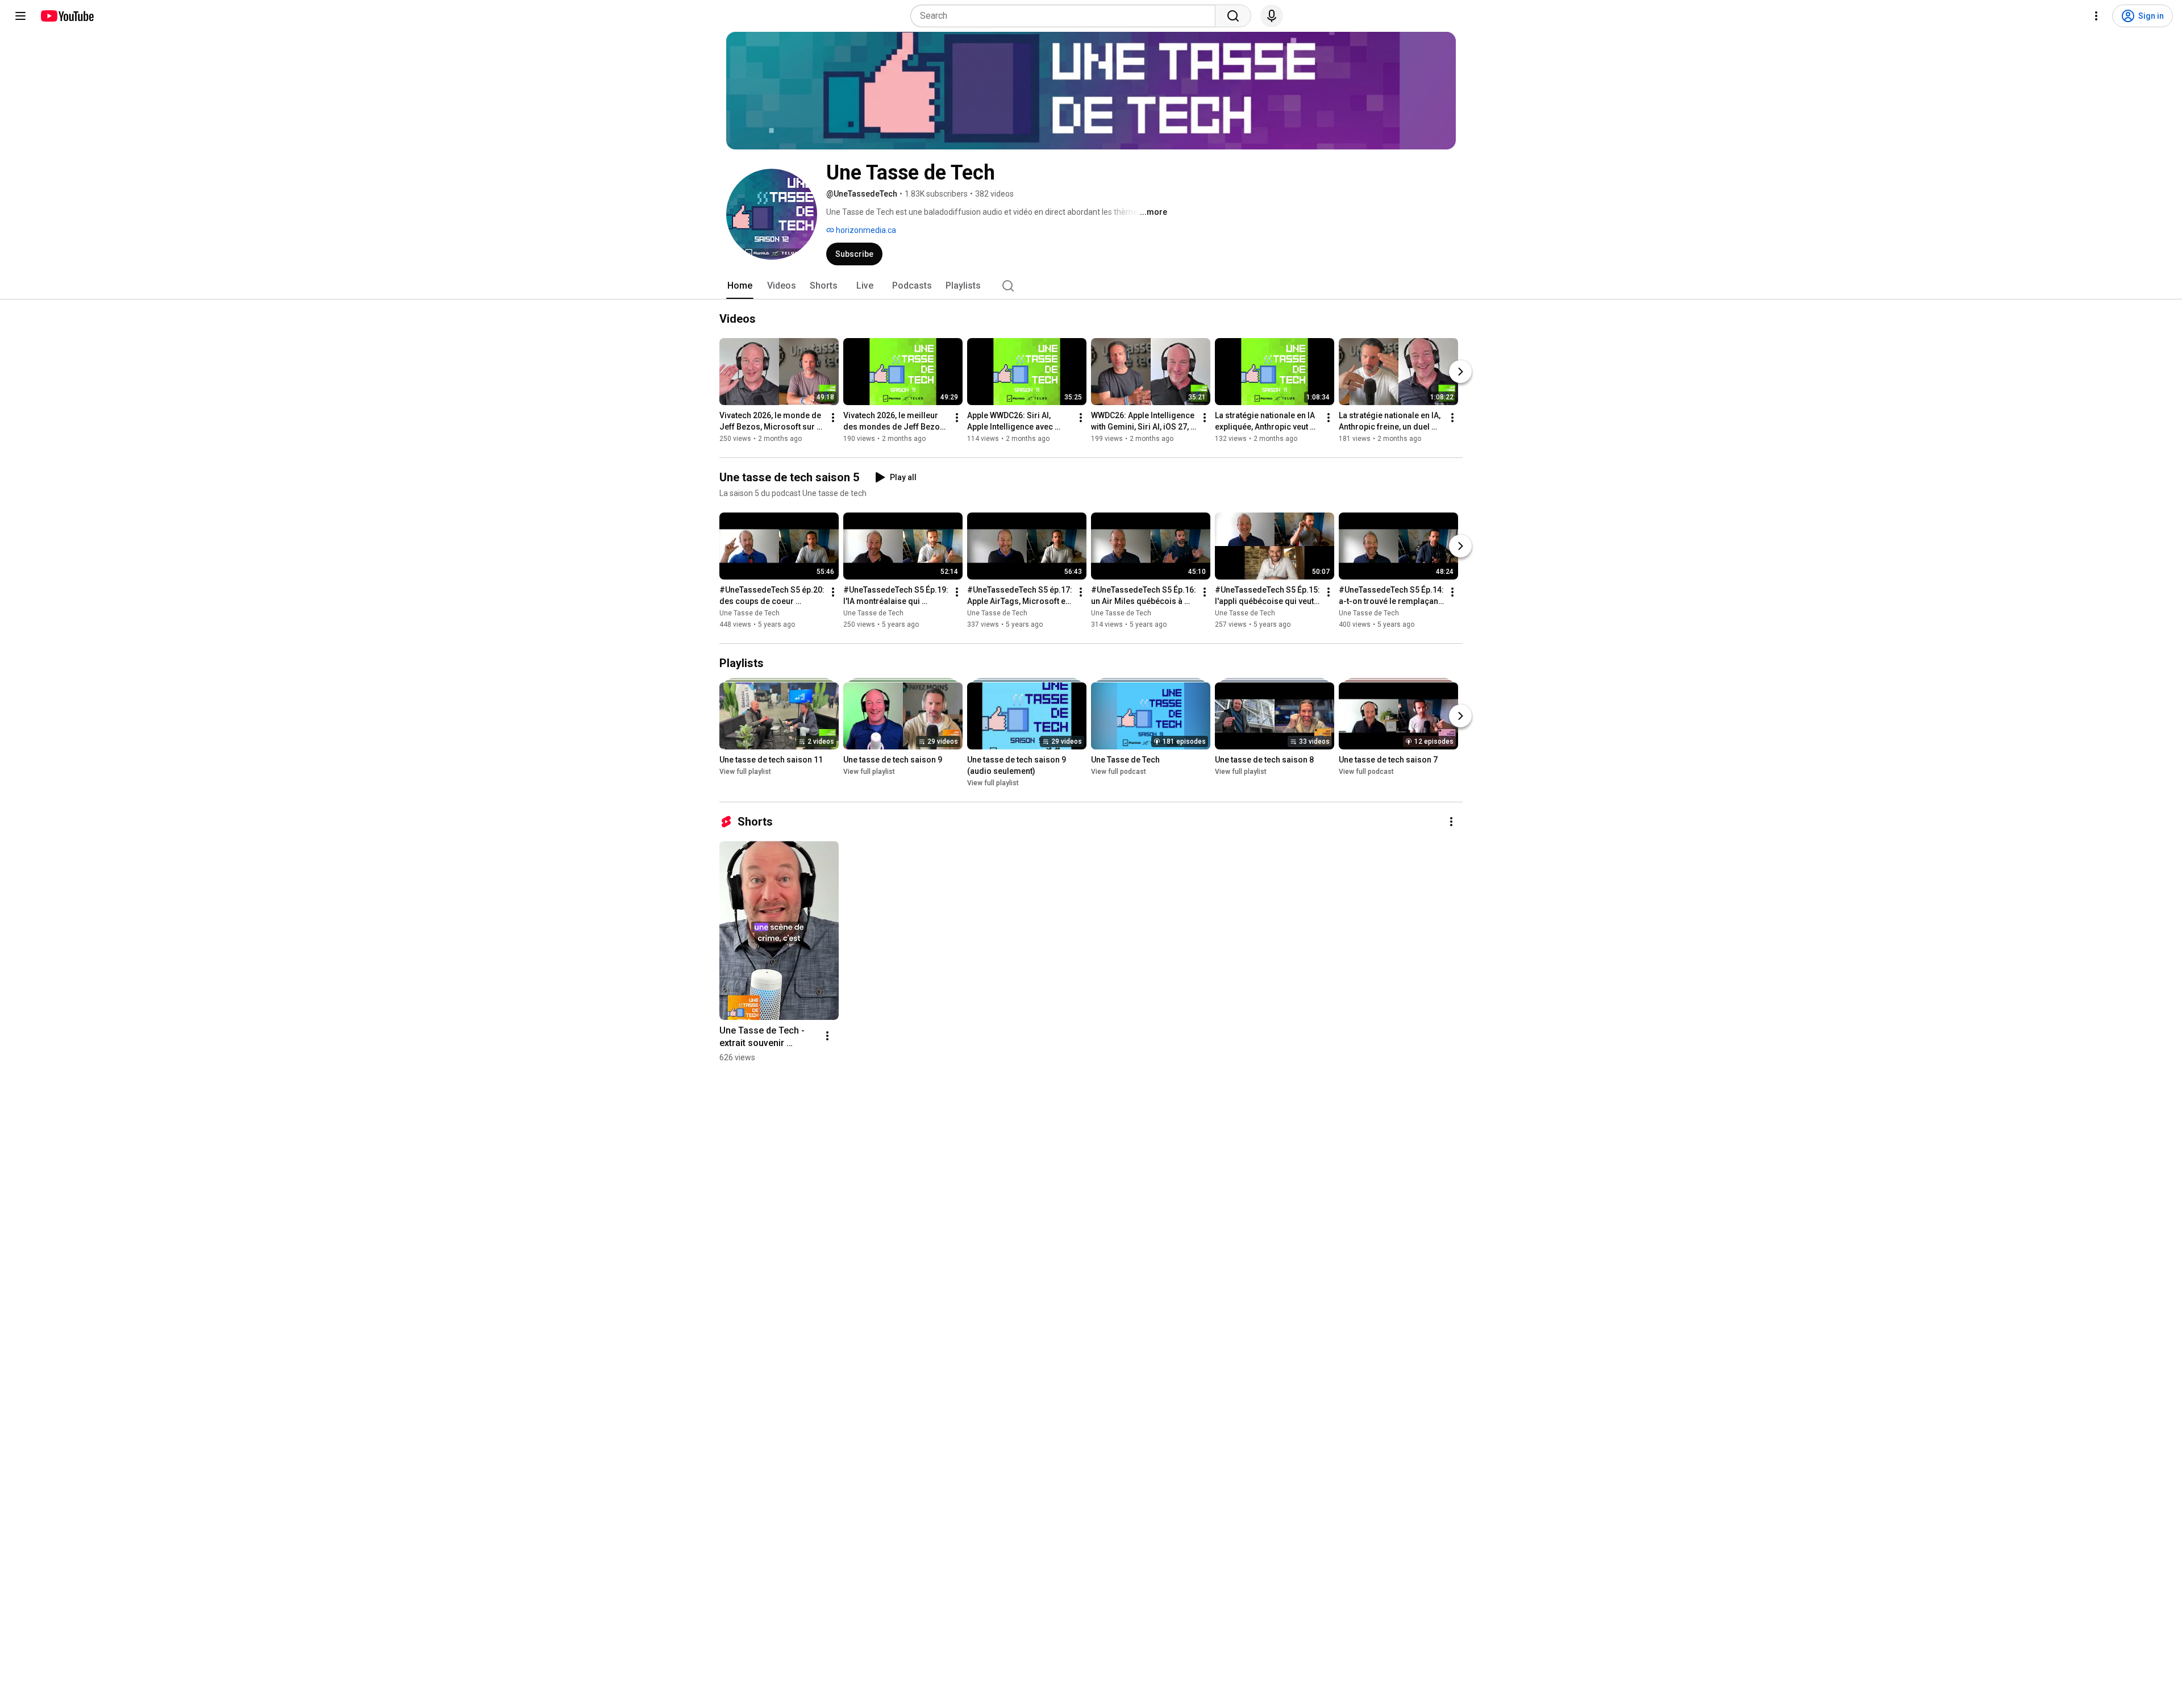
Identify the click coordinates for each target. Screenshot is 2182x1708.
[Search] (1233, 16)
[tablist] (1091, 286)
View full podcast (1119, 772)
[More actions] (833, 418)
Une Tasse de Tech (749, 613)
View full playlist (745, 772)
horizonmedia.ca (865, 230)
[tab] (740, 286)
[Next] (1460, 372)
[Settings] (2096, 16)
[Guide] (20, 16)
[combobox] (1066, 16)
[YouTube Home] (67, 16)
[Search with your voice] (1272, 16)
